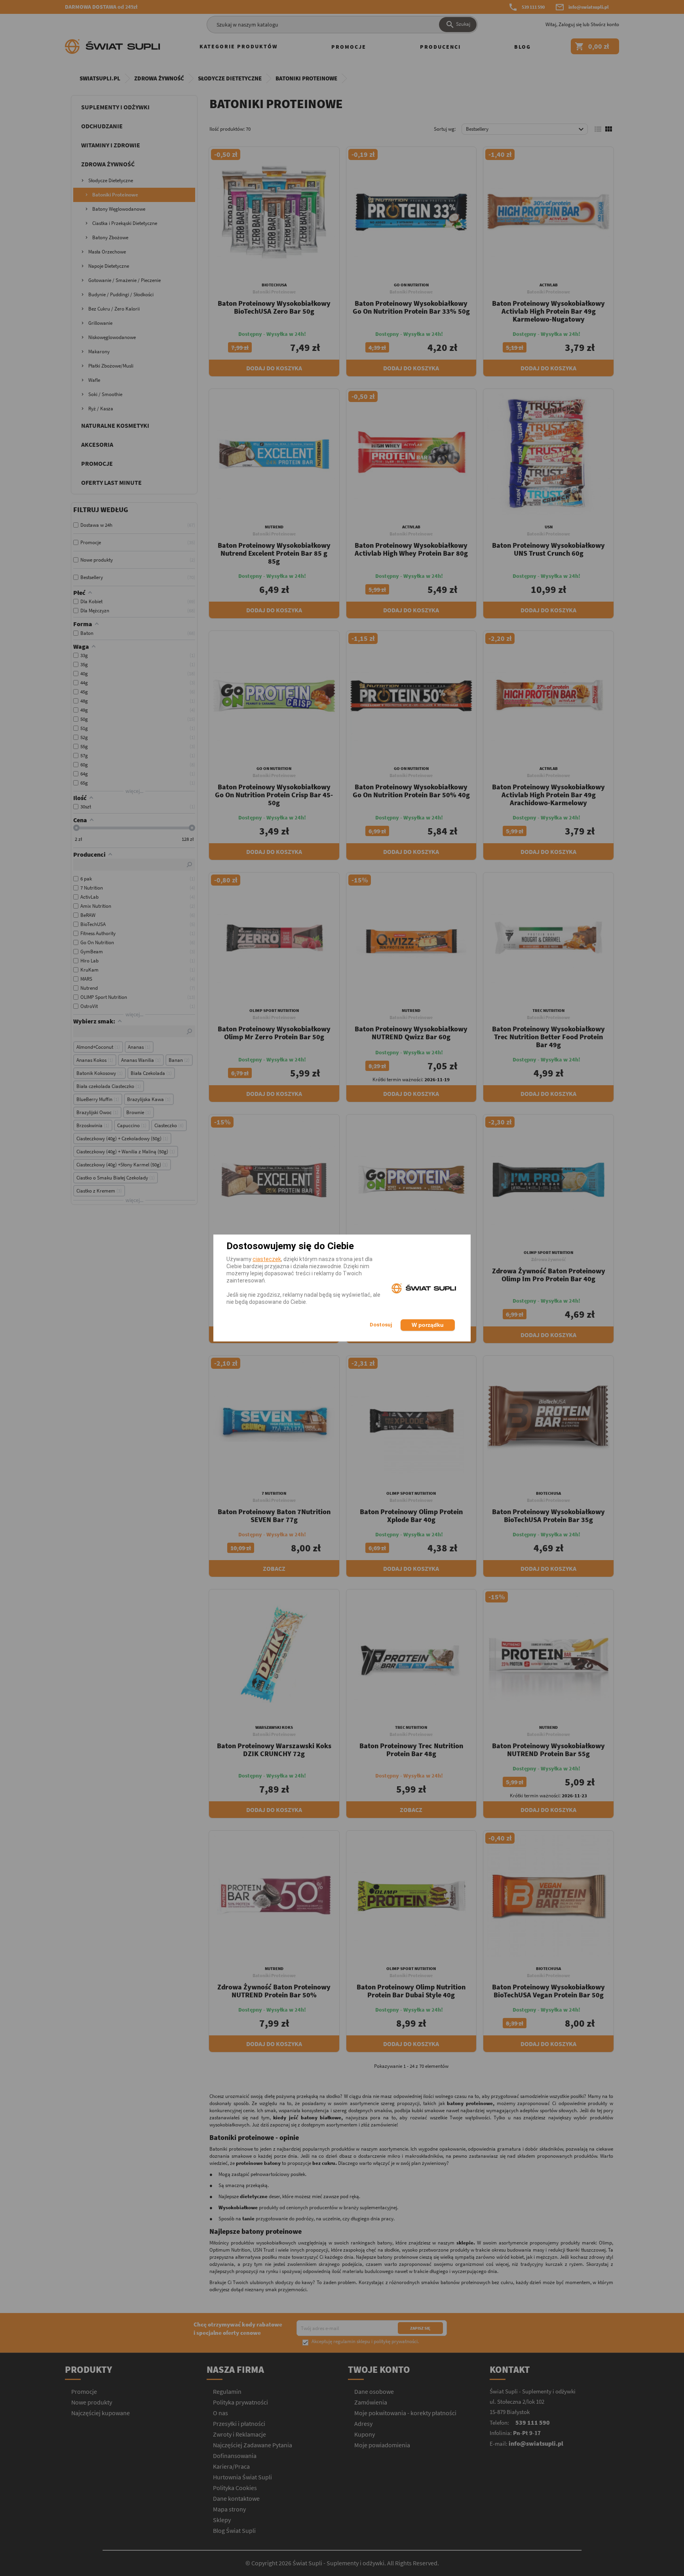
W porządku (428, 1325)
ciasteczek (267, 1259)
